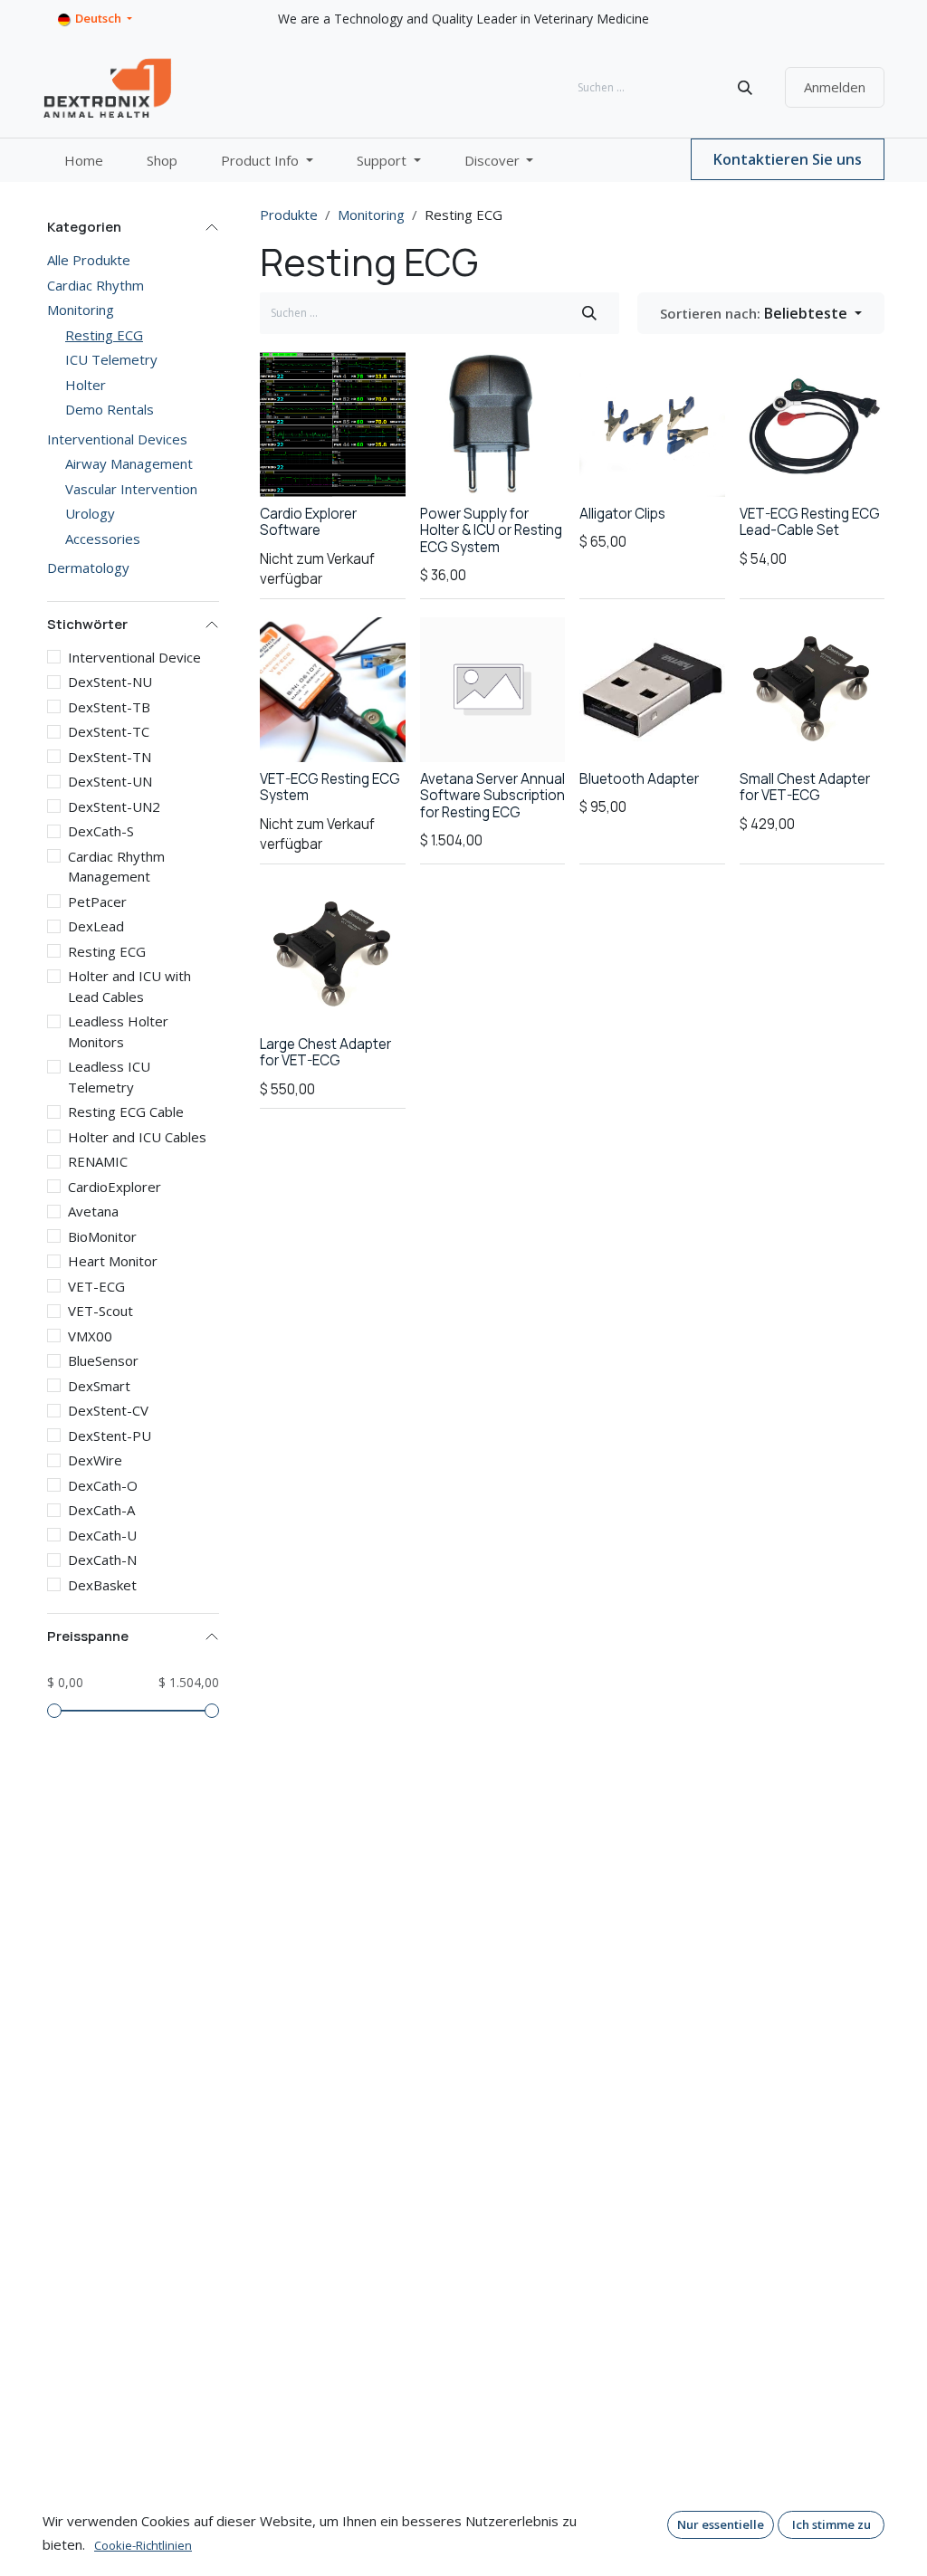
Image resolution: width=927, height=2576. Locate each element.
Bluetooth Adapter (639, 779)
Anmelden (835, 87)
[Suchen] (745, 88)
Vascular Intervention (131, 489)
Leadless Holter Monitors (118, 1031)
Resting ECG (104, 335)
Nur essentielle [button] (721, 2524)
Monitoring (81, 310)
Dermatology (88, 568)
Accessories (103, 539)
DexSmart (99, 1386)
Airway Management (129, 463)
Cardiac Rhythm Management (116, 867)
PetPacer (97, 902)
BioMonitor (102, 1236)
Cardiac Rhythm (96, 285)
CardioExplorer (115, 1187)
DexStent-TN (110, 757)
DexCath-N (102, 1560)
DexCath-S (101, 831)
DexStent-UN (110, 781)
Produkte (289, 215)
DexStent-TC (109, 731)
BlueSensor (103, 1360)
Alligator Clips (622, 514)
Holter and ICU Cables (137, 1137)
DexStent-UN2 (114, 806)
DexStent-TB (109, 707)
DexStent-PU (110, 1436)
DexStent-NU (110, 682)
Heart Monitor (113, 1261)
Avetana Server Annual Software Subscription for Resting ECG (492, 795)
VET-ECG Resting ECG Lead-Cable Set (810, 522)
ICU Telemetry (111, 359)
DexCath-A (101, 1510)
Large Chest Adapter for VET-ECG (325, 1052)
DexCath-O (103, 1485)
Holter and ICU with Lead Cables (129, 986)
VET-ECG (96, 1286)
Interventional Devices (117, 439)
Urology (90, 513)
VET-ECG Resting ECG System (330, 787)
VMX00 (90, 1336)
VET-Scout (100, 1311)
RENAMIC (98, 1161)
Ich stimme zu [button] (831, 2524)
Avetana (93, 1211)
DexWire (95, 1460)
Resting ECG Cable (126, 1111)
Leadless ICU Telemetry (109, 1077)
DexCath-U (102, 1535)
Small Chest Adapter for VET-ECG (805, 787)
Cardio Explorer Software (308, 522)
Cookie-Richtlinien (143, 2545)
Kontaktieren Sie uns (788, 159)
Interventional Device (134, 657)
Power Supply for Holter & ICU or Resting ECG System (491, 530)
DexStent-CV (108, 1410)
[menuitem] (84, 161)
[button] (761, 313)
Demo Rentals (110, 409)
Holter (86, 385)
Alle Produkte (89, 260)
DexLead (96, 926)
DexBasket (102, 1585)
